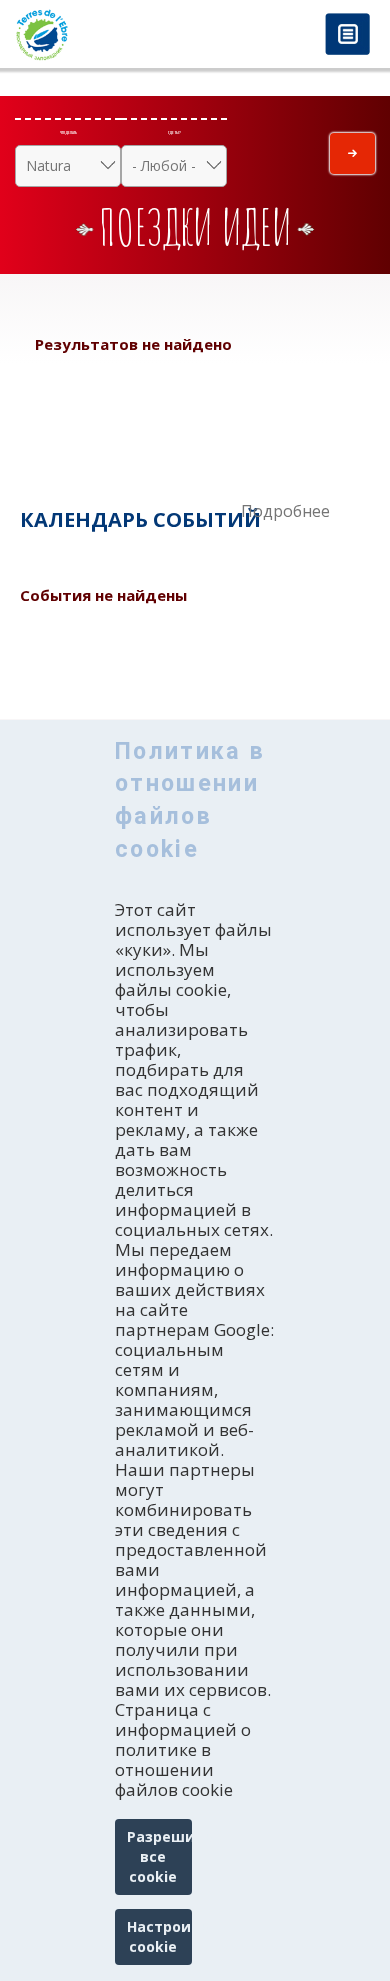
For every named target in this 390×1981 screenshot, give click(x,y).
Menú (347, 35)
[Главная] (97, 34)
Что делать (68, 132)
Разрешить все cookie (159, 1856)
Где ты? (174, 132)
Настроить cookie (159, 1936)
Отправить (352, 153)
